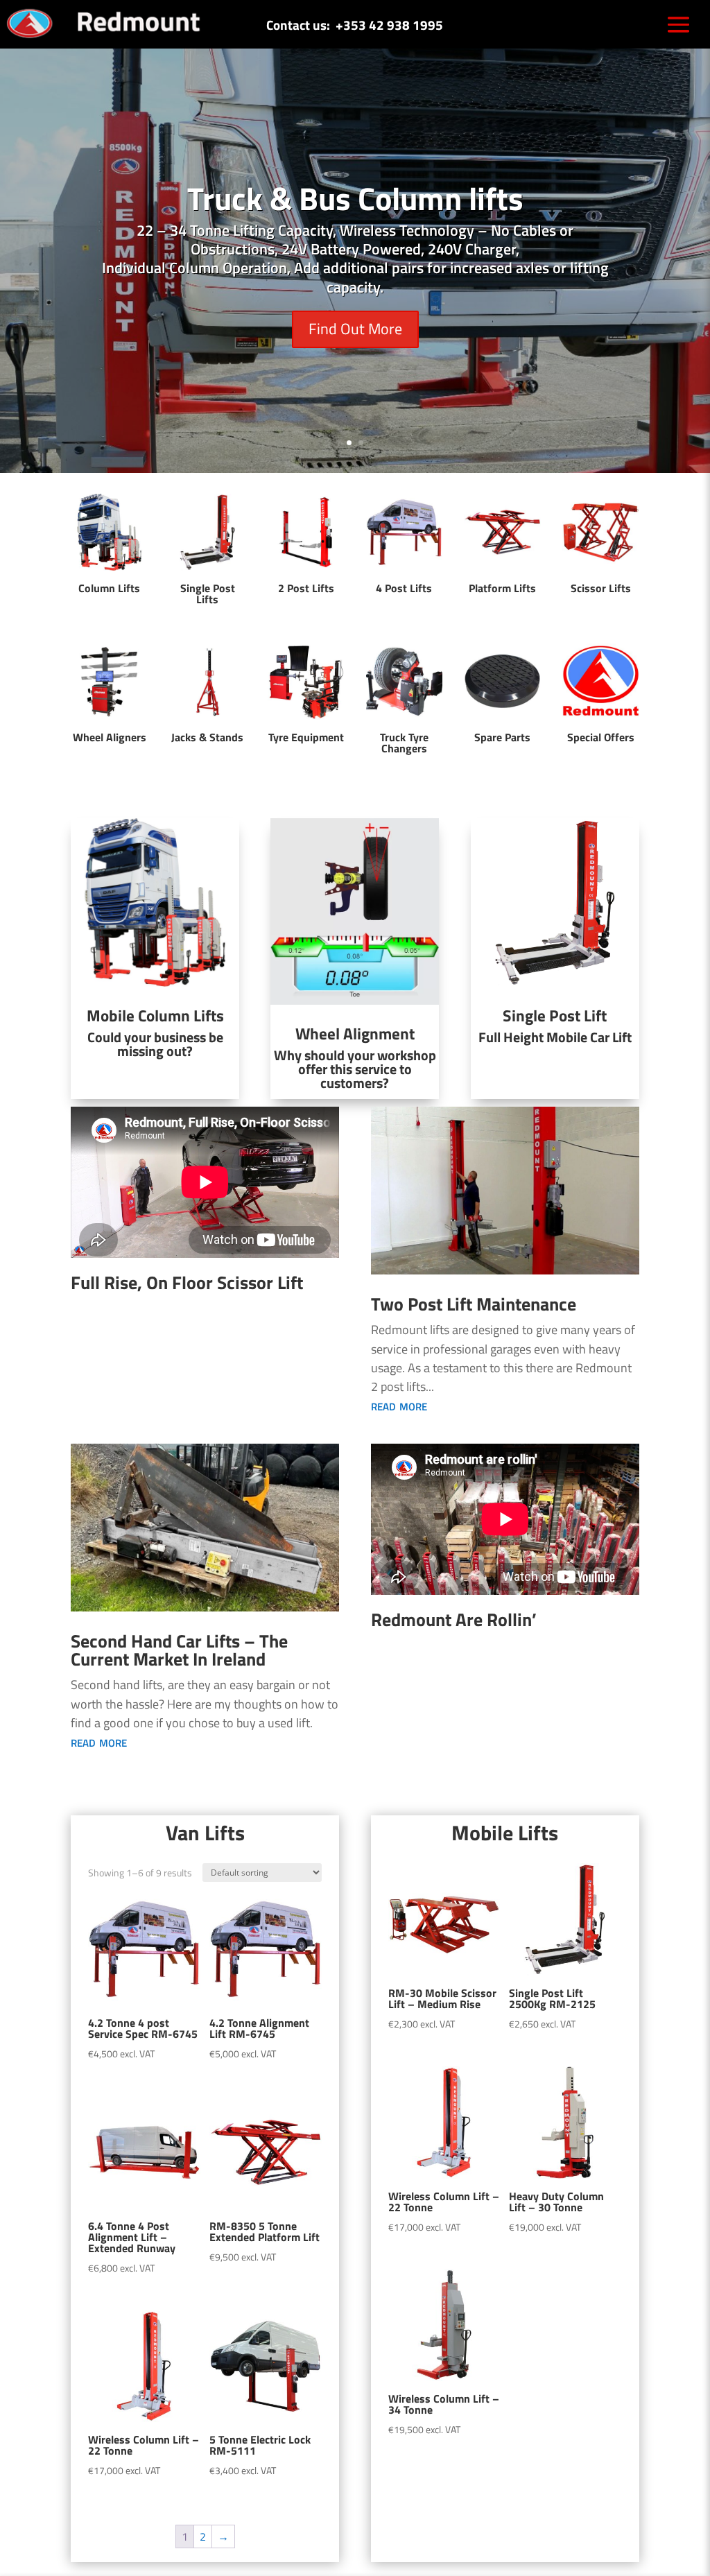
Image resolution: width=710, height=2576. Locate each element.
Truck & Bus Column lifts (355, 198)
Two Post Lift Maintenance (474, 1304)
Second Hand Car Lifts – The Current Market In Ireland (179, 1650)
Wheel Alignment (355, 1034)
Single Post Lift (555, 1015)
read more (399, 1405)
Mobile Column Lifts (155, 1015)
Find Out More (355, 329)
